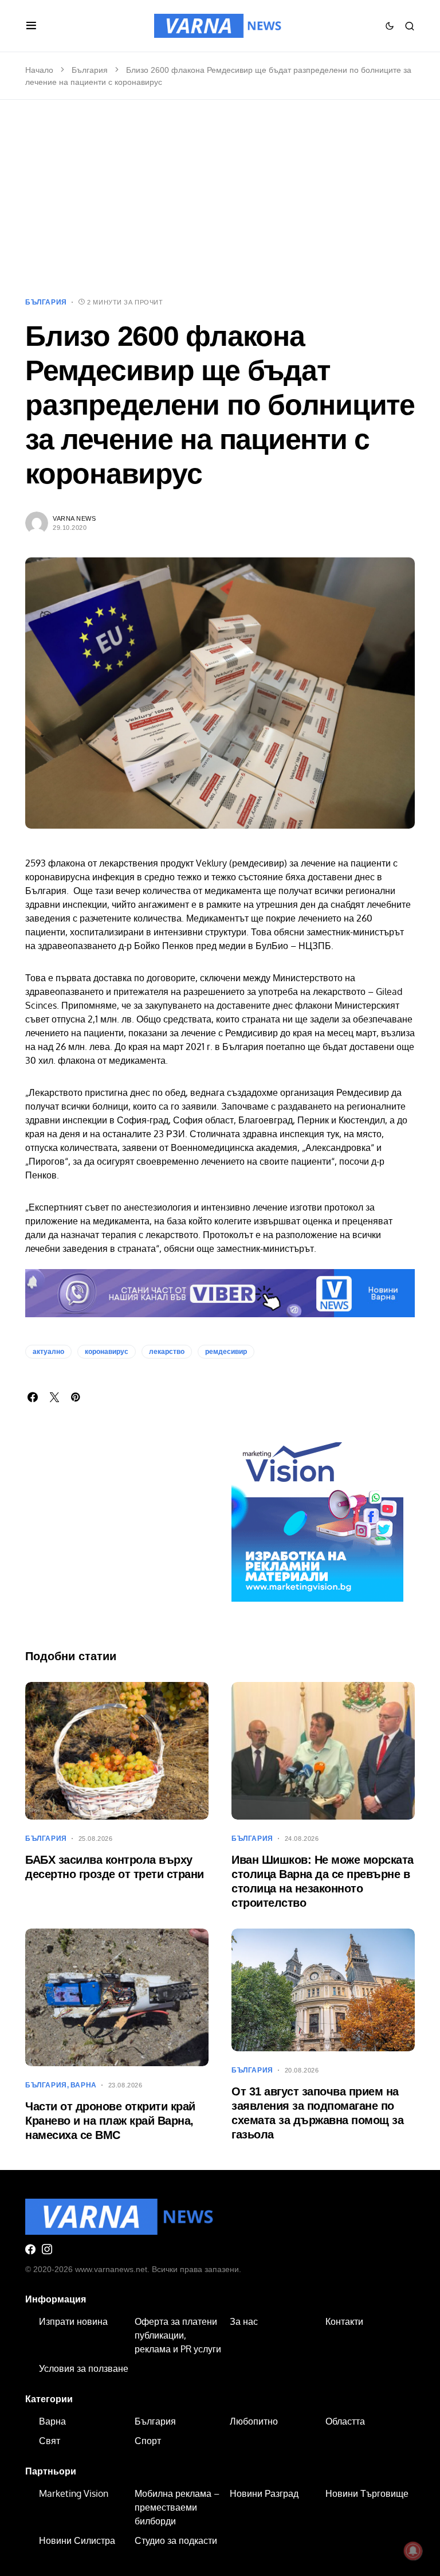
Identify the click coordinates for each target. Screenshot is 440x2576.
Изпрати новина (73, 2321)
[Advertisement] (220, 198)
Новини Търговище (367, 2493)
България (90, 70)
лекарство (167, 1352)
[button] (31, 26)
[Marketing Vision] (317, 1515)
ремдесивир (226, 1352)
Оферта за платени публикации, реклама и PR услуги (178, 2335)
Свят (50, 2441)
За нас (244, 2321)
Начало (39, 70)
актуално (48, 1352)
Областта (345, 2421)
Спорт (148, 2441)
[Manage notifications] (413, 2551)
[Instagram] (47, 2249)
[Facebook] (30, 2249)
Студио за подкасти (176, 2540)
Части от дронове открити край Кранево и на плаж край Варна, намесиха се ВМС (110, 2121)
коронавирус (107, 1352)
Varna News (74, 518)
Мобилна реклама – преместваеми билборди (177, 2507)
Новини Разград (264, 2493)
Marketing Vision (74, 2493)
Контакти (344, 2321)
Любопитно (254, 2421)
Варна (84, 2085)
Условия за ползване (84, 2368)
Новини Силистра (77, 2540)
